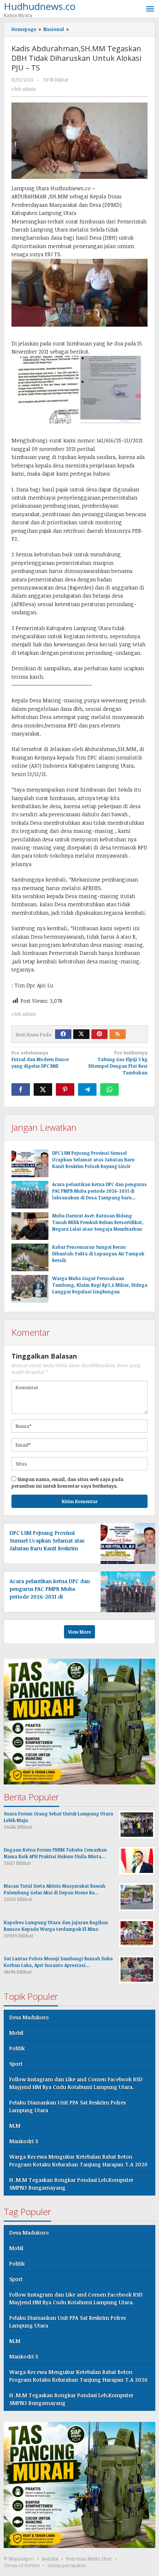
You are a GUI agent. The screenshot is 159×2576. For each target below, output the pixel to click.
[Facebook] (63, 1034)
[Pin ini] (65, 1089)
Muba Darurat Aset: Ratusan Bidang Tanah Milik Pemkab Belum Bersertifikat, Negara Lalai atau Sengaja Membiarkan (98, 1222)
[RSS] (118, 1034)
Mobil (16, 2033)
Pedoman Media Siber (89, 2559)
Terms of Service (22, 2565)
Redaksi (50, 2559)
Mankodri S (24, 2141)
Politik (17, 2048)
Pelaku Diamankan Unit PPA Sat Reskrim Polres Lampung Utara (67, 2106)
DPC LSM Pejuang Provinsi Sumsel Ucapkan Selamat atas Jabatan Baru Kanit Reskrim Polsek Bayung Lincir (93, 1160)
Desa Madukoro (29, 2017)
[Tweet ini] (43, 1089)
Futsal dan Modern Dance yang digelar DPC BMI (40, 1059)
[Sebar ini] (21, 1089)
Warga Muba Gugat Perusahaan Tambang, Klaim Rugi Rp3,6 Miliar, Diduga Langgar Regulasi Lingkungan (100, 1285)
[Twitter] (81, 1034)
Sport (16, 2064)
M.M (15, 2126)
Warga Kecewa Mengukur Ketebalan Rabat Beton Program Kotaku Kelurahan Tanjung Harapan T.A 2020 (78, 2160)
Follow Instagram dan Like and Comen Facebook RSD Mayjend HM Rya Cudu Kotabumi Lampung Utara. (76, 2083)
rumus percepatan (67, 2565)
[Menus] (150, 9)
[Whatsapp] (109, 1089)
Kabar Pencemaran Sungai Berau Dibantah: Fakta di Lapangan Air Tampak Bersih (98, 1254)
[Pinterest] (99, 1034)
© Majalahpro (19, 2559)
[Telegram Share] (87, 1089)
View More (79, 1632)
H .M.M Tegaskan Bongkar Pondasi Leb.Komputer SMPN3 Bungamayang (71, 2184)
